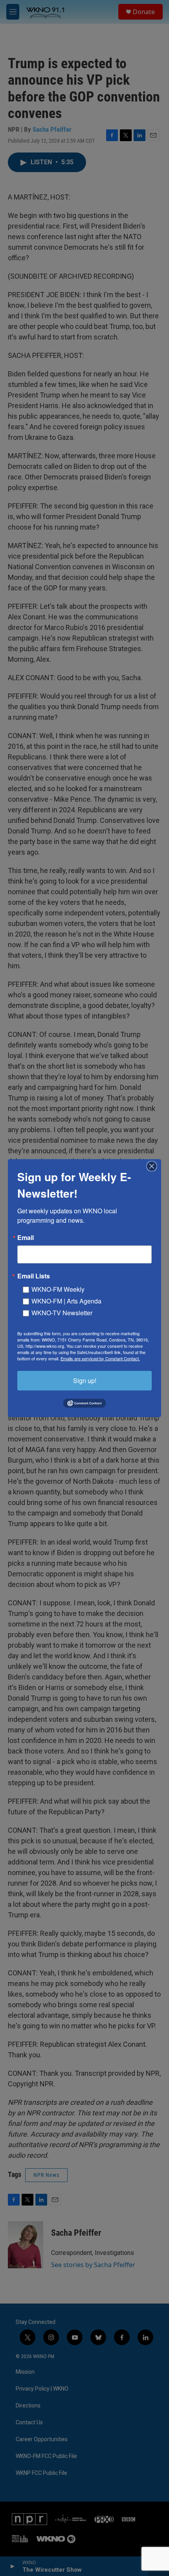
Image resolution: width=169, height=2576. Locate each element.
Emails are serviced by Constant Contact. (100, 1358)
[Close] (154, 1166)
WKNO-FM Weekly (58, 1289)
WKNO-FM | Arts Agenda (66, 1301)
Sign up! (85, 1380)
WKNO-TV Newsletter (62, 1312)
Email (26, 1237)
